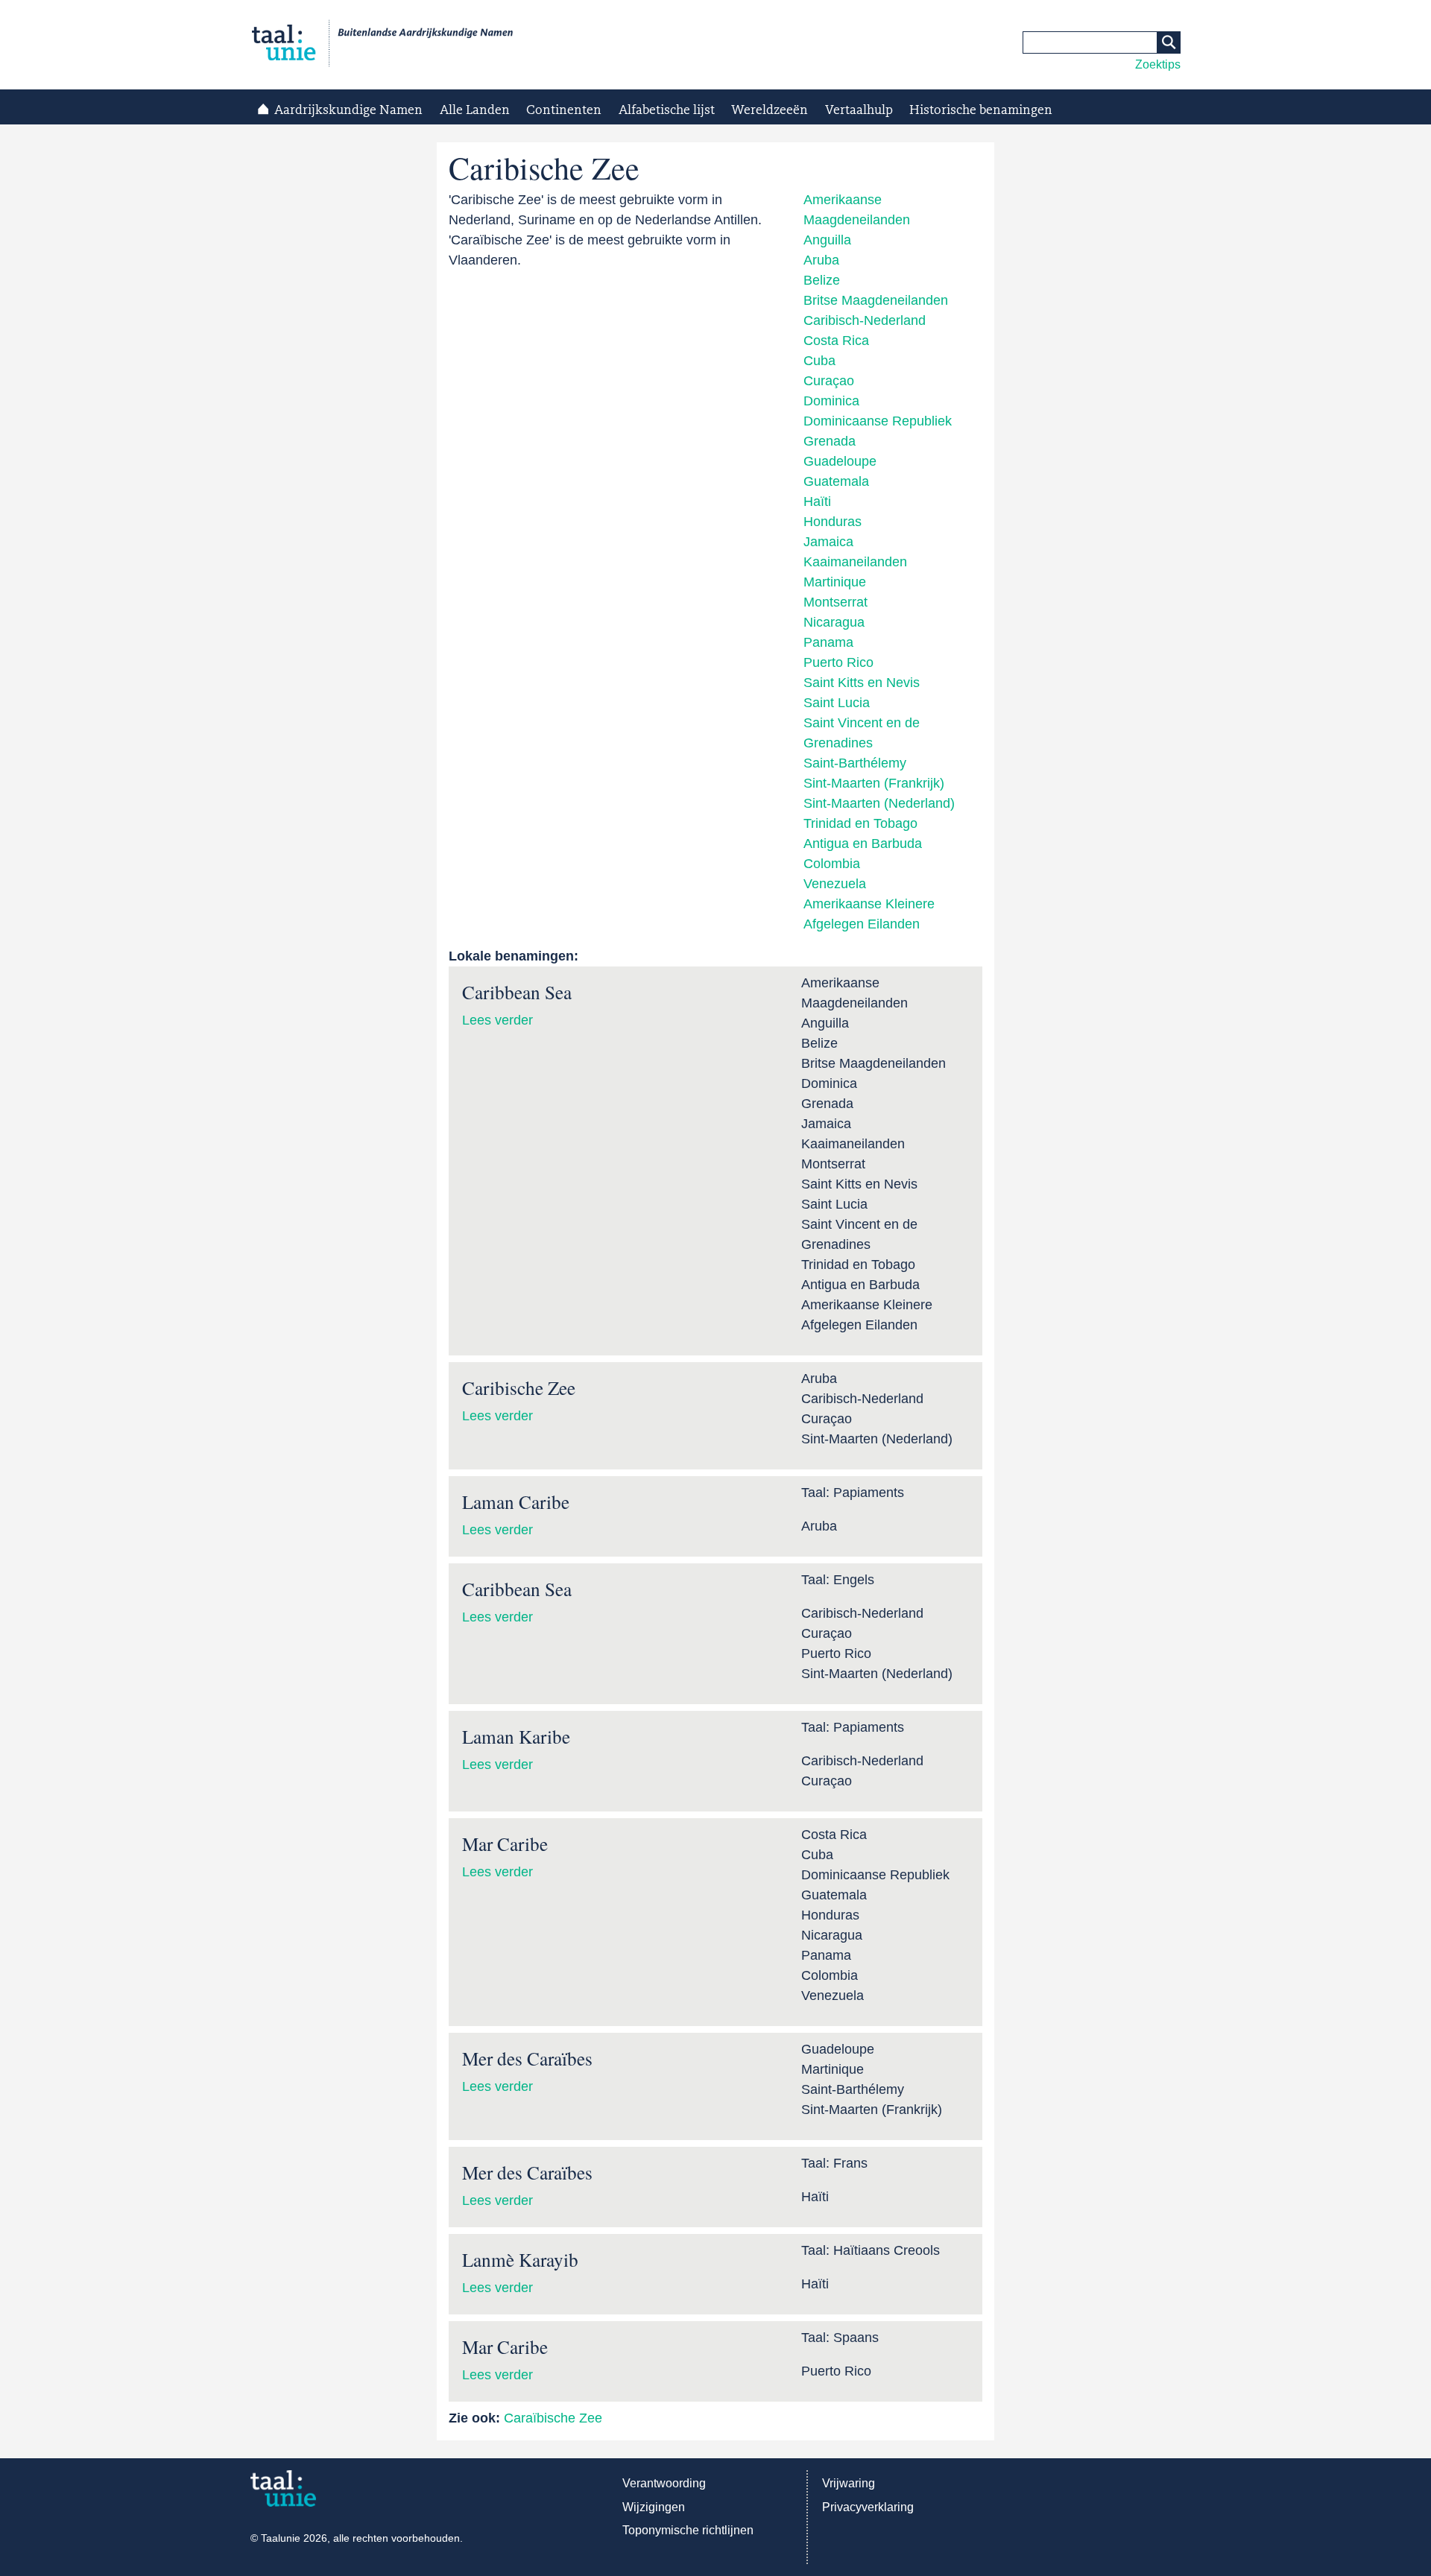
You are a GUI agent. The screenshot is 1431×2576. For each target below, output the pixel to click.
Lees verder (497, 1020)
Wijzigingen (654, 2507)
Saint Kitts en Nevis (862, 683)
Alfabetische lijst (667, 110)
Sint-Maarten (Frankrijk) (874, 783)
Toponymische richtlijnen (688, 2530)
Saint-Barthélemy (855, 763)
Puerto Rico (838, 662)
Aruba (821, 260)
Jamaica (828, 542)
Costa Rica (836, 341)
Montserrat (835, 602)
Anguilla (827, 240)
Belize (822, 280)
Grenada (830, 441)
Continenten (564, 110)
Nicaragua (834, 622)
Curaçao (829, 381)
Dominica (831, 401)
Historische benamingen (981, 110)
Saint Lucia (837, 703)
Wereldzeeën (770, 110)
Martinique (835, 582)
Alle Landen (475, 110)
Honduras (833, 522)
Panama (828, 642)
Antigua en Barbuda (863, 844)
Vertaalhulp (859, 110)
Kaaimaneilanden (855, 562)
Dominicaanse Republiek (878, 421)
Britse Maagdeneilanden (876, 300)
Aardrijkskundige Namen (348, 110)
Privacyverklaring (868, 2507)
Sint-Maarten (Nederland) (879, 803)
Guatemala (836, 481)
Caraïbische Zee (553, 2418)
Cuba (819, 361)
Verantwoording (664, 2483)
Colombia (832, 864)
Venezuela (835, 884)
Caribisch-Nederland (865, 320)
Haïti (817, 501)
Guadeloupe (840, 461)
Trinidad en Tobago (860, 823)
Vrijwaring (849, 2483)
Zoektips (1158, 64)
